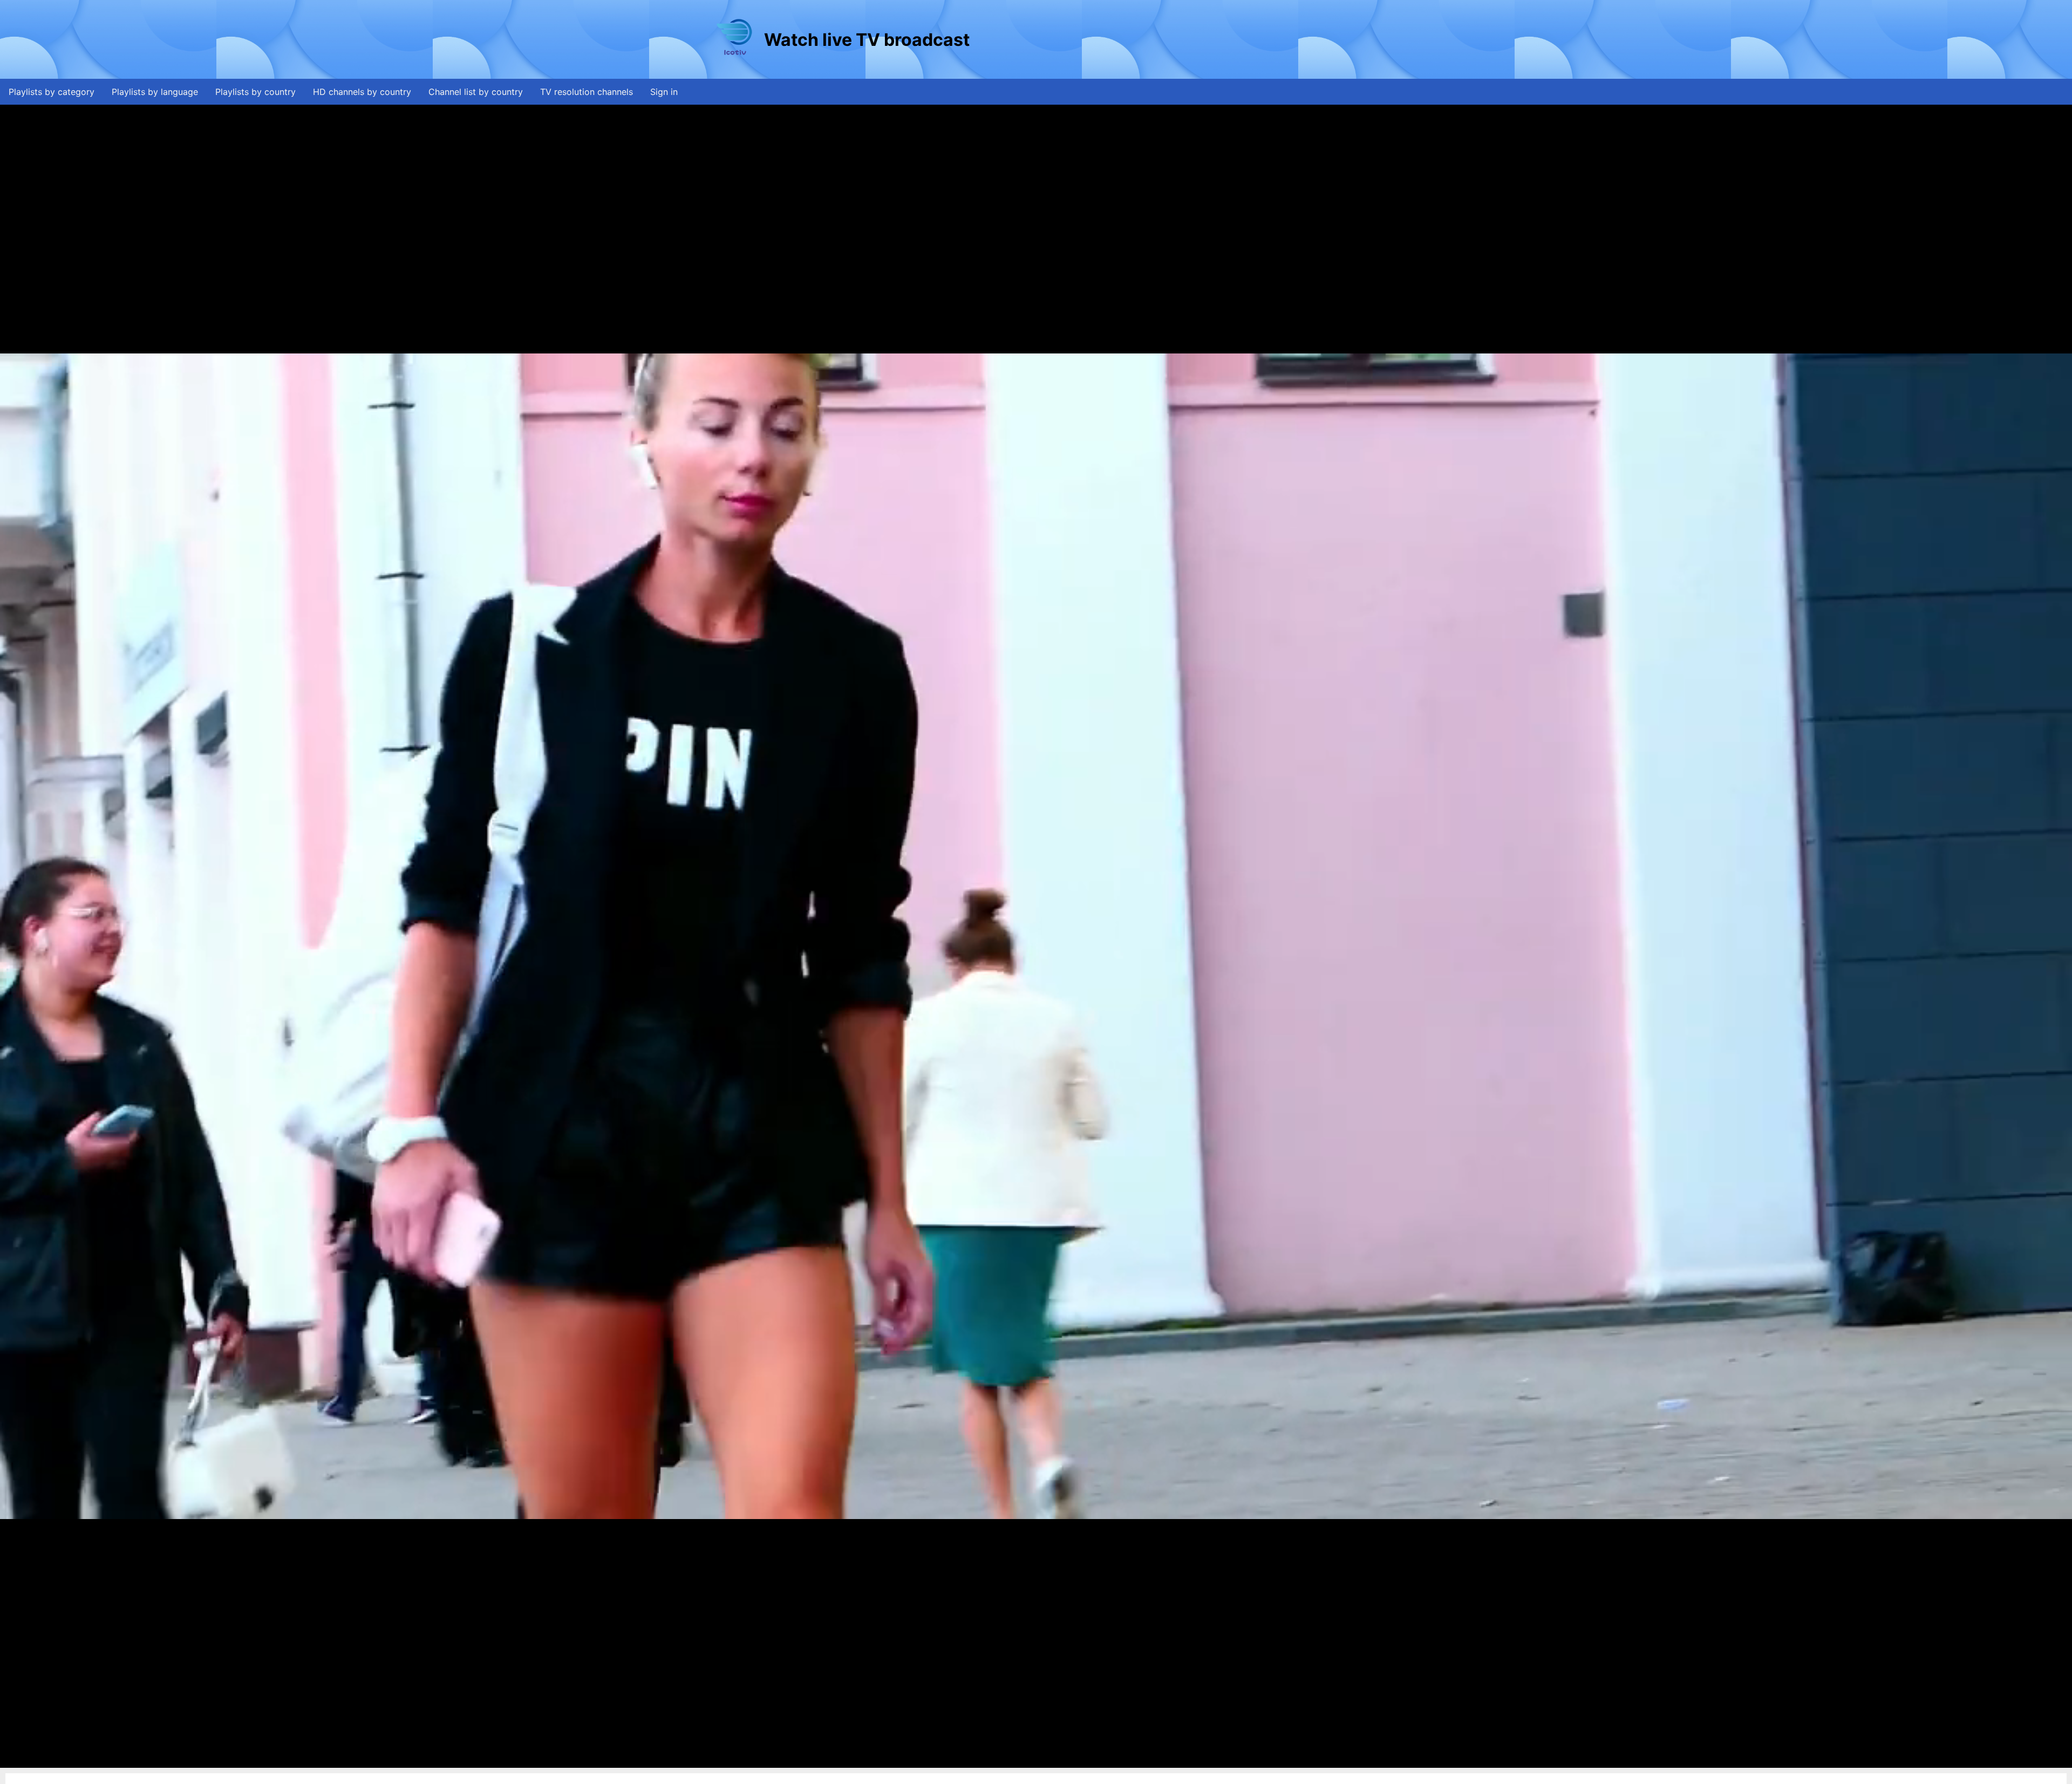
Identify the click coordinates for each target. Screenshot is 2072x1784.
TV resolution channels (587, 92)
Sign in (664, 92)
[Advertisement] (1168, 39)
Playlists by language (155, 92)
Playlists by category (52, 92)
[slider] (1033, 1760)
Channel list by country (476, 92)
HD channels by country (362, 92)
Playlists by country (255, 92)
